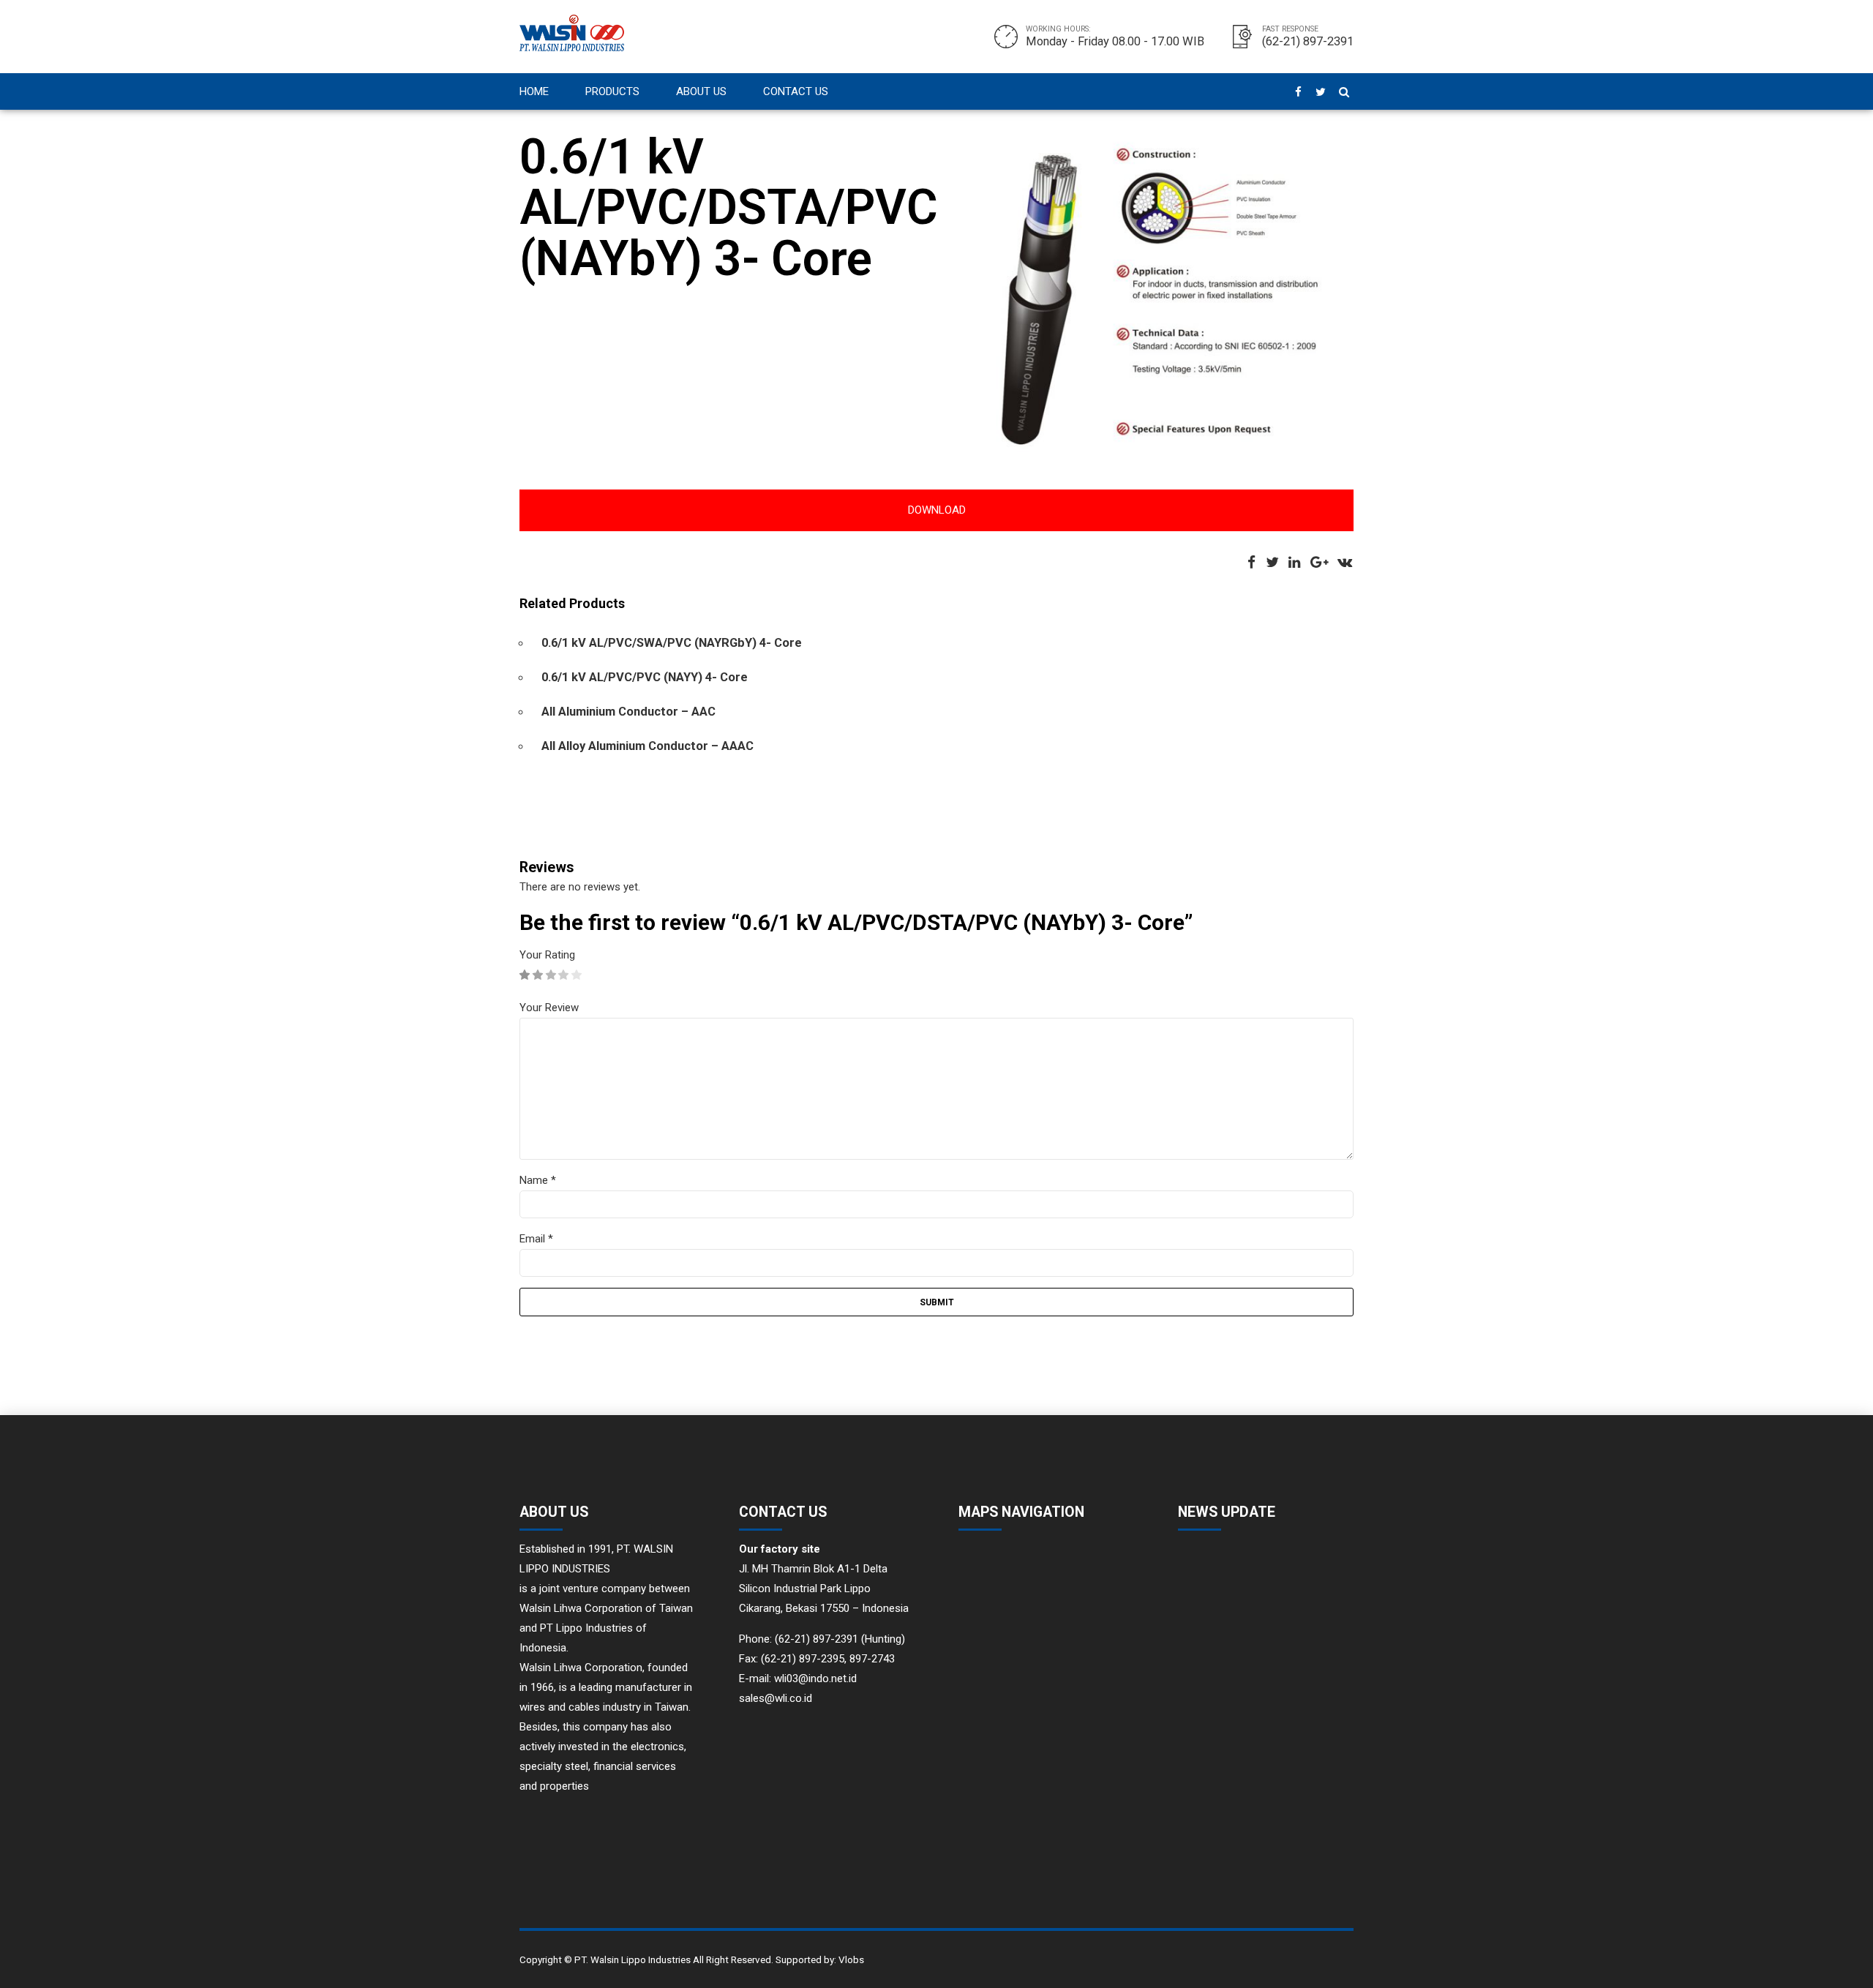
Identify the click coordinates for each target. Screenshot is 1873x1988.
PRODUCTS (612, 91)
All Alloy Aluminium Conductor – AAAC (648, 746)
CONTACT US (796, 91)
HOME (534, 91)
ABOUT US (701, 91)
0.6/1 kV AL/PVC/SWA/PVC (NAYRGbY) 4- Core (672, 643)
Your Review (549, 1008)
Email (536, 1239)
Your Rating (547, 955)
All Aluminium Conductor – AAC (628, 712)
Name (538, 1180)
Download (937, 510)
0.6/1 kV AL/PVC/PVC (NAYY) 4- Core (645, 677)
